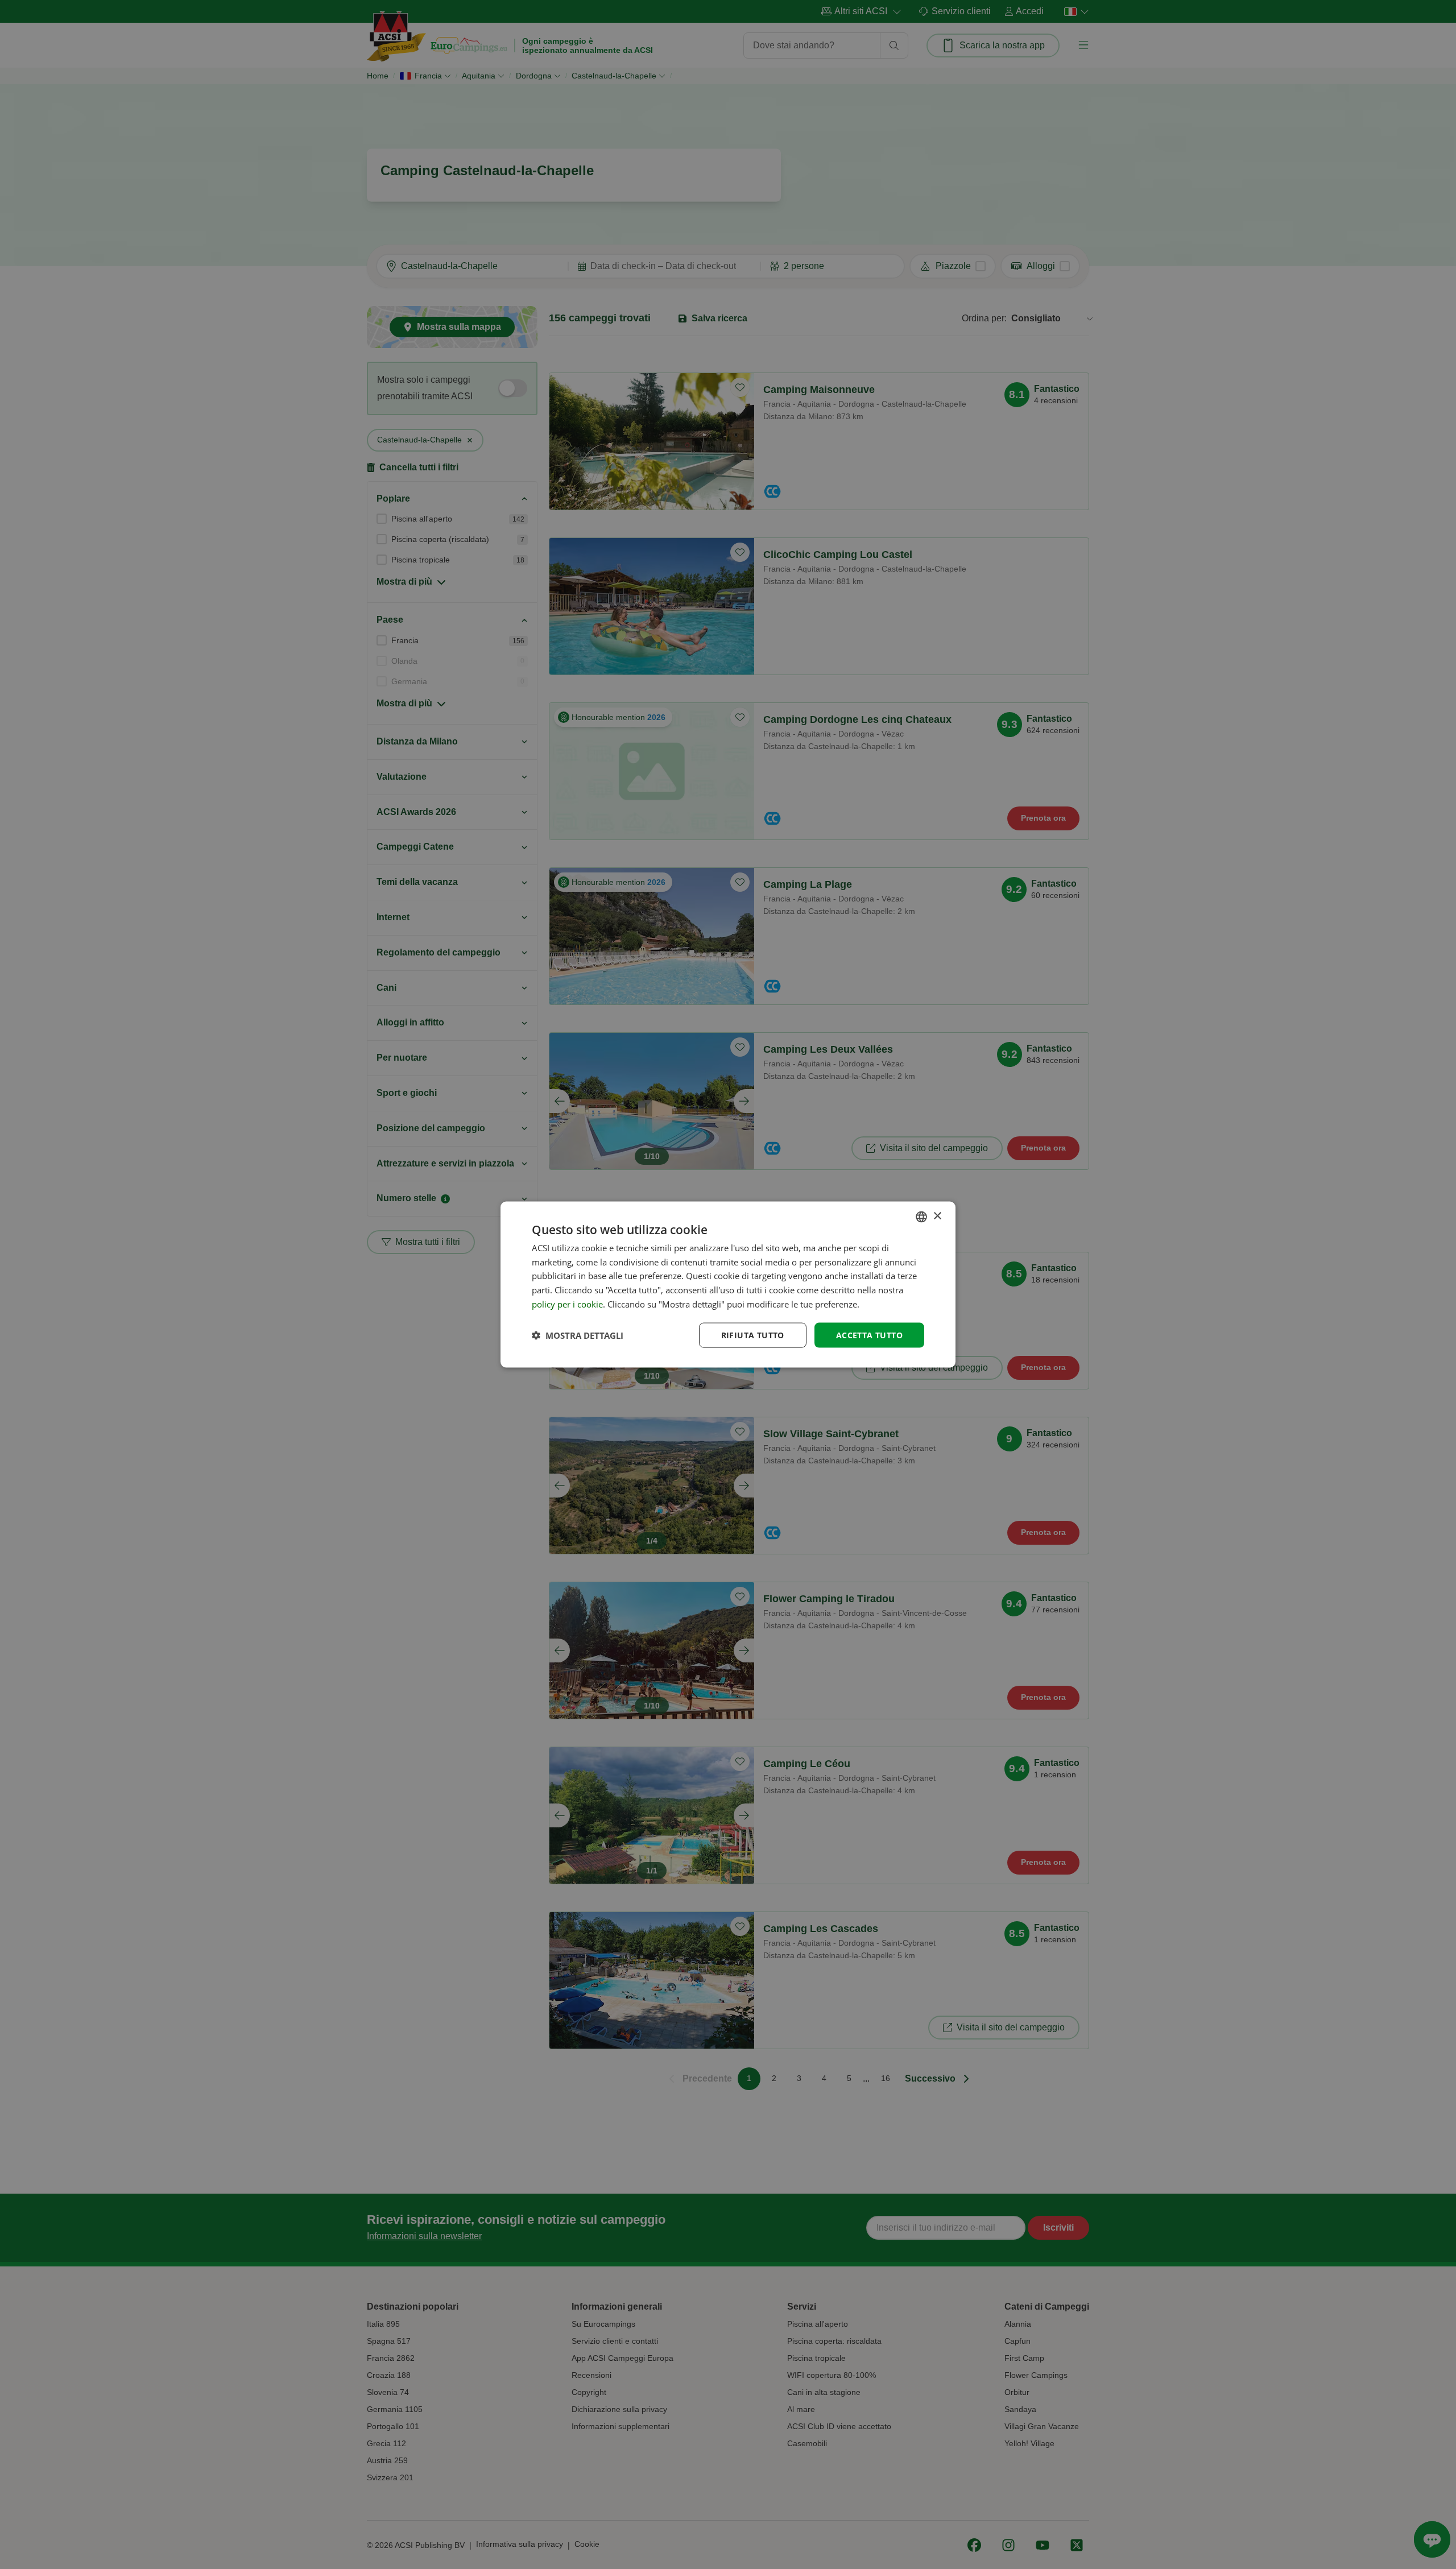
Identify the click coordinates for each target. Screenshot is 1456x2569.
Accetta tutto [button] (869, 1335)
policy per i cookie (567, 1304)
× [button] (937, 1216)
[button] (578, 1335)
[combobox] (921, 1217)
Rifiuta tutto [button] (753, 1335)
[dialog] (728, 1284)
